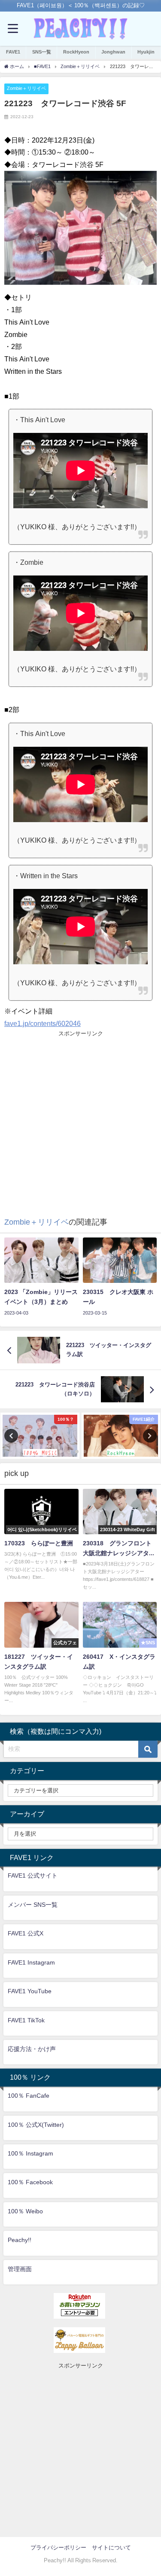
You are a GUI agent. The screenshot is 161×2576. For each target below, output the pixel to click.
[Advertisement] (80, 1119)
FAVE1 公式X (26, 1933)
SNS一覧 (42, 52)
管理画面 (20, 2269)
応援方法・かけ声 (32, 2049)
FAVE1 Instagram (31, 1962)
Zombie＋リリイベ (26, 88)
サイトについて (111, 2548)
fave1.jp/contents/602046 (43, 1023)
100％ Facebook (30, 2182)
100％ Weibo (25, 2211)
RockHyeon (76, 52)
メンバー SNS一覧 (33, 1905)
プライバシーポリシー (58, 2548)
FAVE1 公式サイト (33, 1875)
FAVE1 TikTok (26, 2020)
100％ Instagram (30, 2153)
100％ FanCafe (29, 2096)
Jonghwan (113, 52)
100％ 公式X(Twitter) (36, 2125)
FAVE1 (13, 52)
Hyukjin (146, 52)
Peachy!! (20, 2240)
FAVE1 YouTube (30, 1991)
